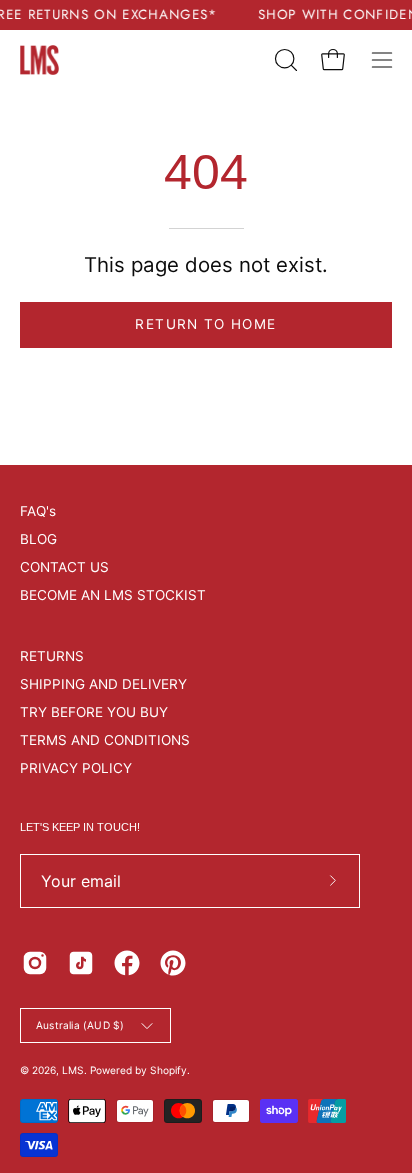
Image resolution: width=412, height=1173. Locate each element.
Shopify (168, 1070)
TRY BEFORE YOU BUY (94, 712)
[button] (284, 60)
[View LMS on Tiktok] (81, 963)
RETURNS (52, 656)
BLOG (38, 539)
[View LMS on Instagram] (35, 963)
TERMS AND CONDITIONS (105, 740)
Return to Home (205, 324)
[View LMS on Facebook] (127, 963)
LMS (73, 1070)
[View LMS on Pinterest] (173, 963)
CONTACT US (64, 567)
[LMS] (40, 60)
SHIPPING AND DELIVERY (103, 684)
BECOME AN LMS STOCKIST (113, 595)
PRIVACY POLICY (76, 768)
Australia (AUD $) (80, 1025)
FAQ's (38, 511)
